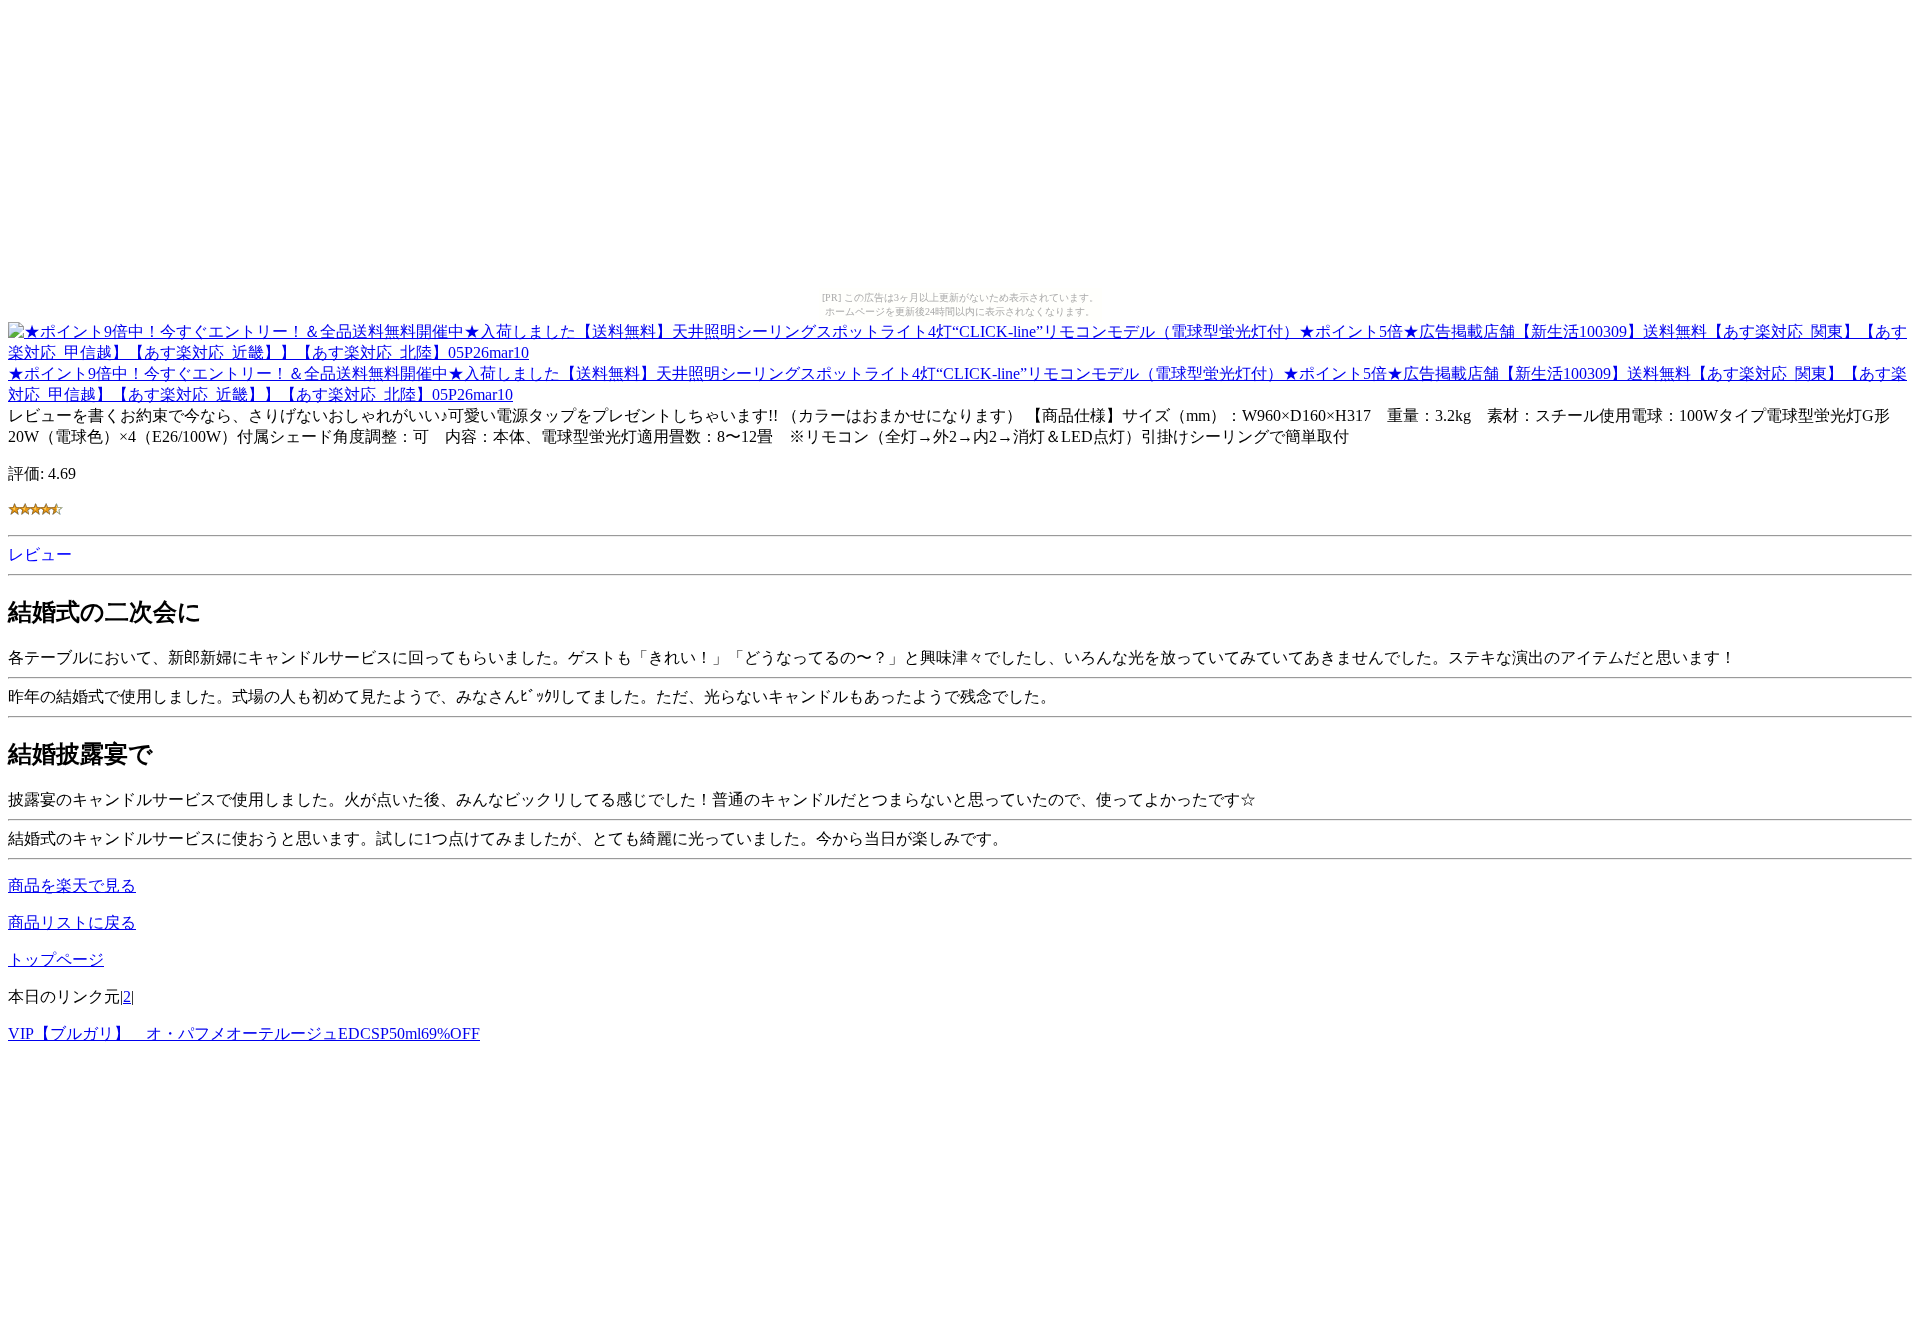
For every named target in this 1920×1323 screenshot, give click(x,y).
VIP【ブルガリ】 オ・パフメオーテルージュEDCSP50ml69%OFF (244, 1033)
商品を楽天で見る (72, 885)
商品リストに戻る (72, 922)
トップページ (56, 959)
